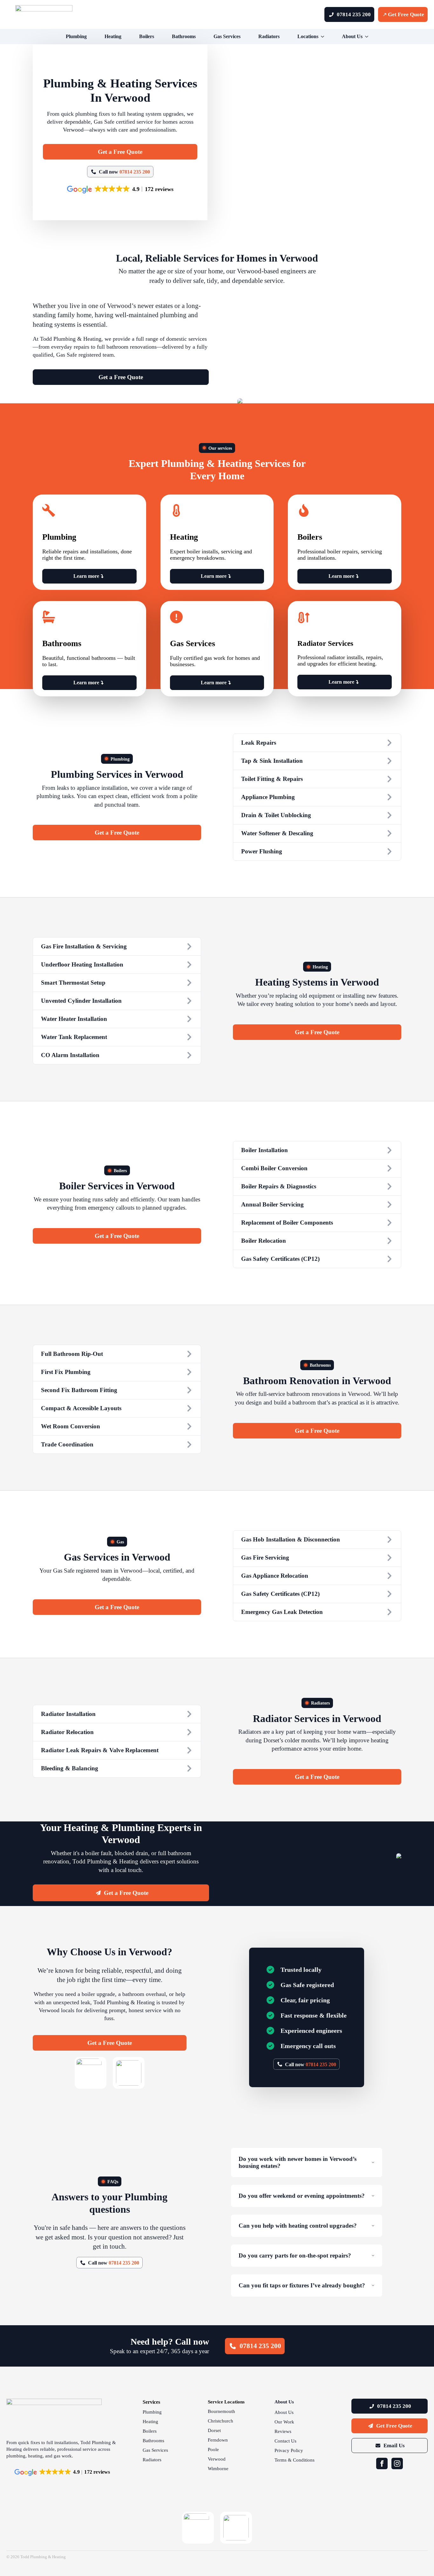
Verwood (217, 2459)
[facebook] (382, 2463)
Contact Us (285, 2441)
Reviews (283, 2432)
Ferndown (218, 2440)
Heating (113, 36)
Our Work (284, 2422)
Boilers (147, 36)
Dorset (214, 2431)
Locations (308, 36)
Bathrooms (184, 36)
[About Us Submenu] (368, 37)
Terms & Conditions (295, 2460)
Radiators (269, 36)
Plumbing (76, 36)
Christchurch (220, 2421)
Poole (213, 2450)
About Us (352, 36)
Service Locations (226, 2402)
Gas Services (227, 36)
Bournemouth (221, 2412)
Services (151, 2402)
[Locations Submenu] (324, 37)
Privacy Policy (289, 2451)
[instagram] (397, 2463)
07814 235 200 (135, 172)
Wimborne (218, 2469)
